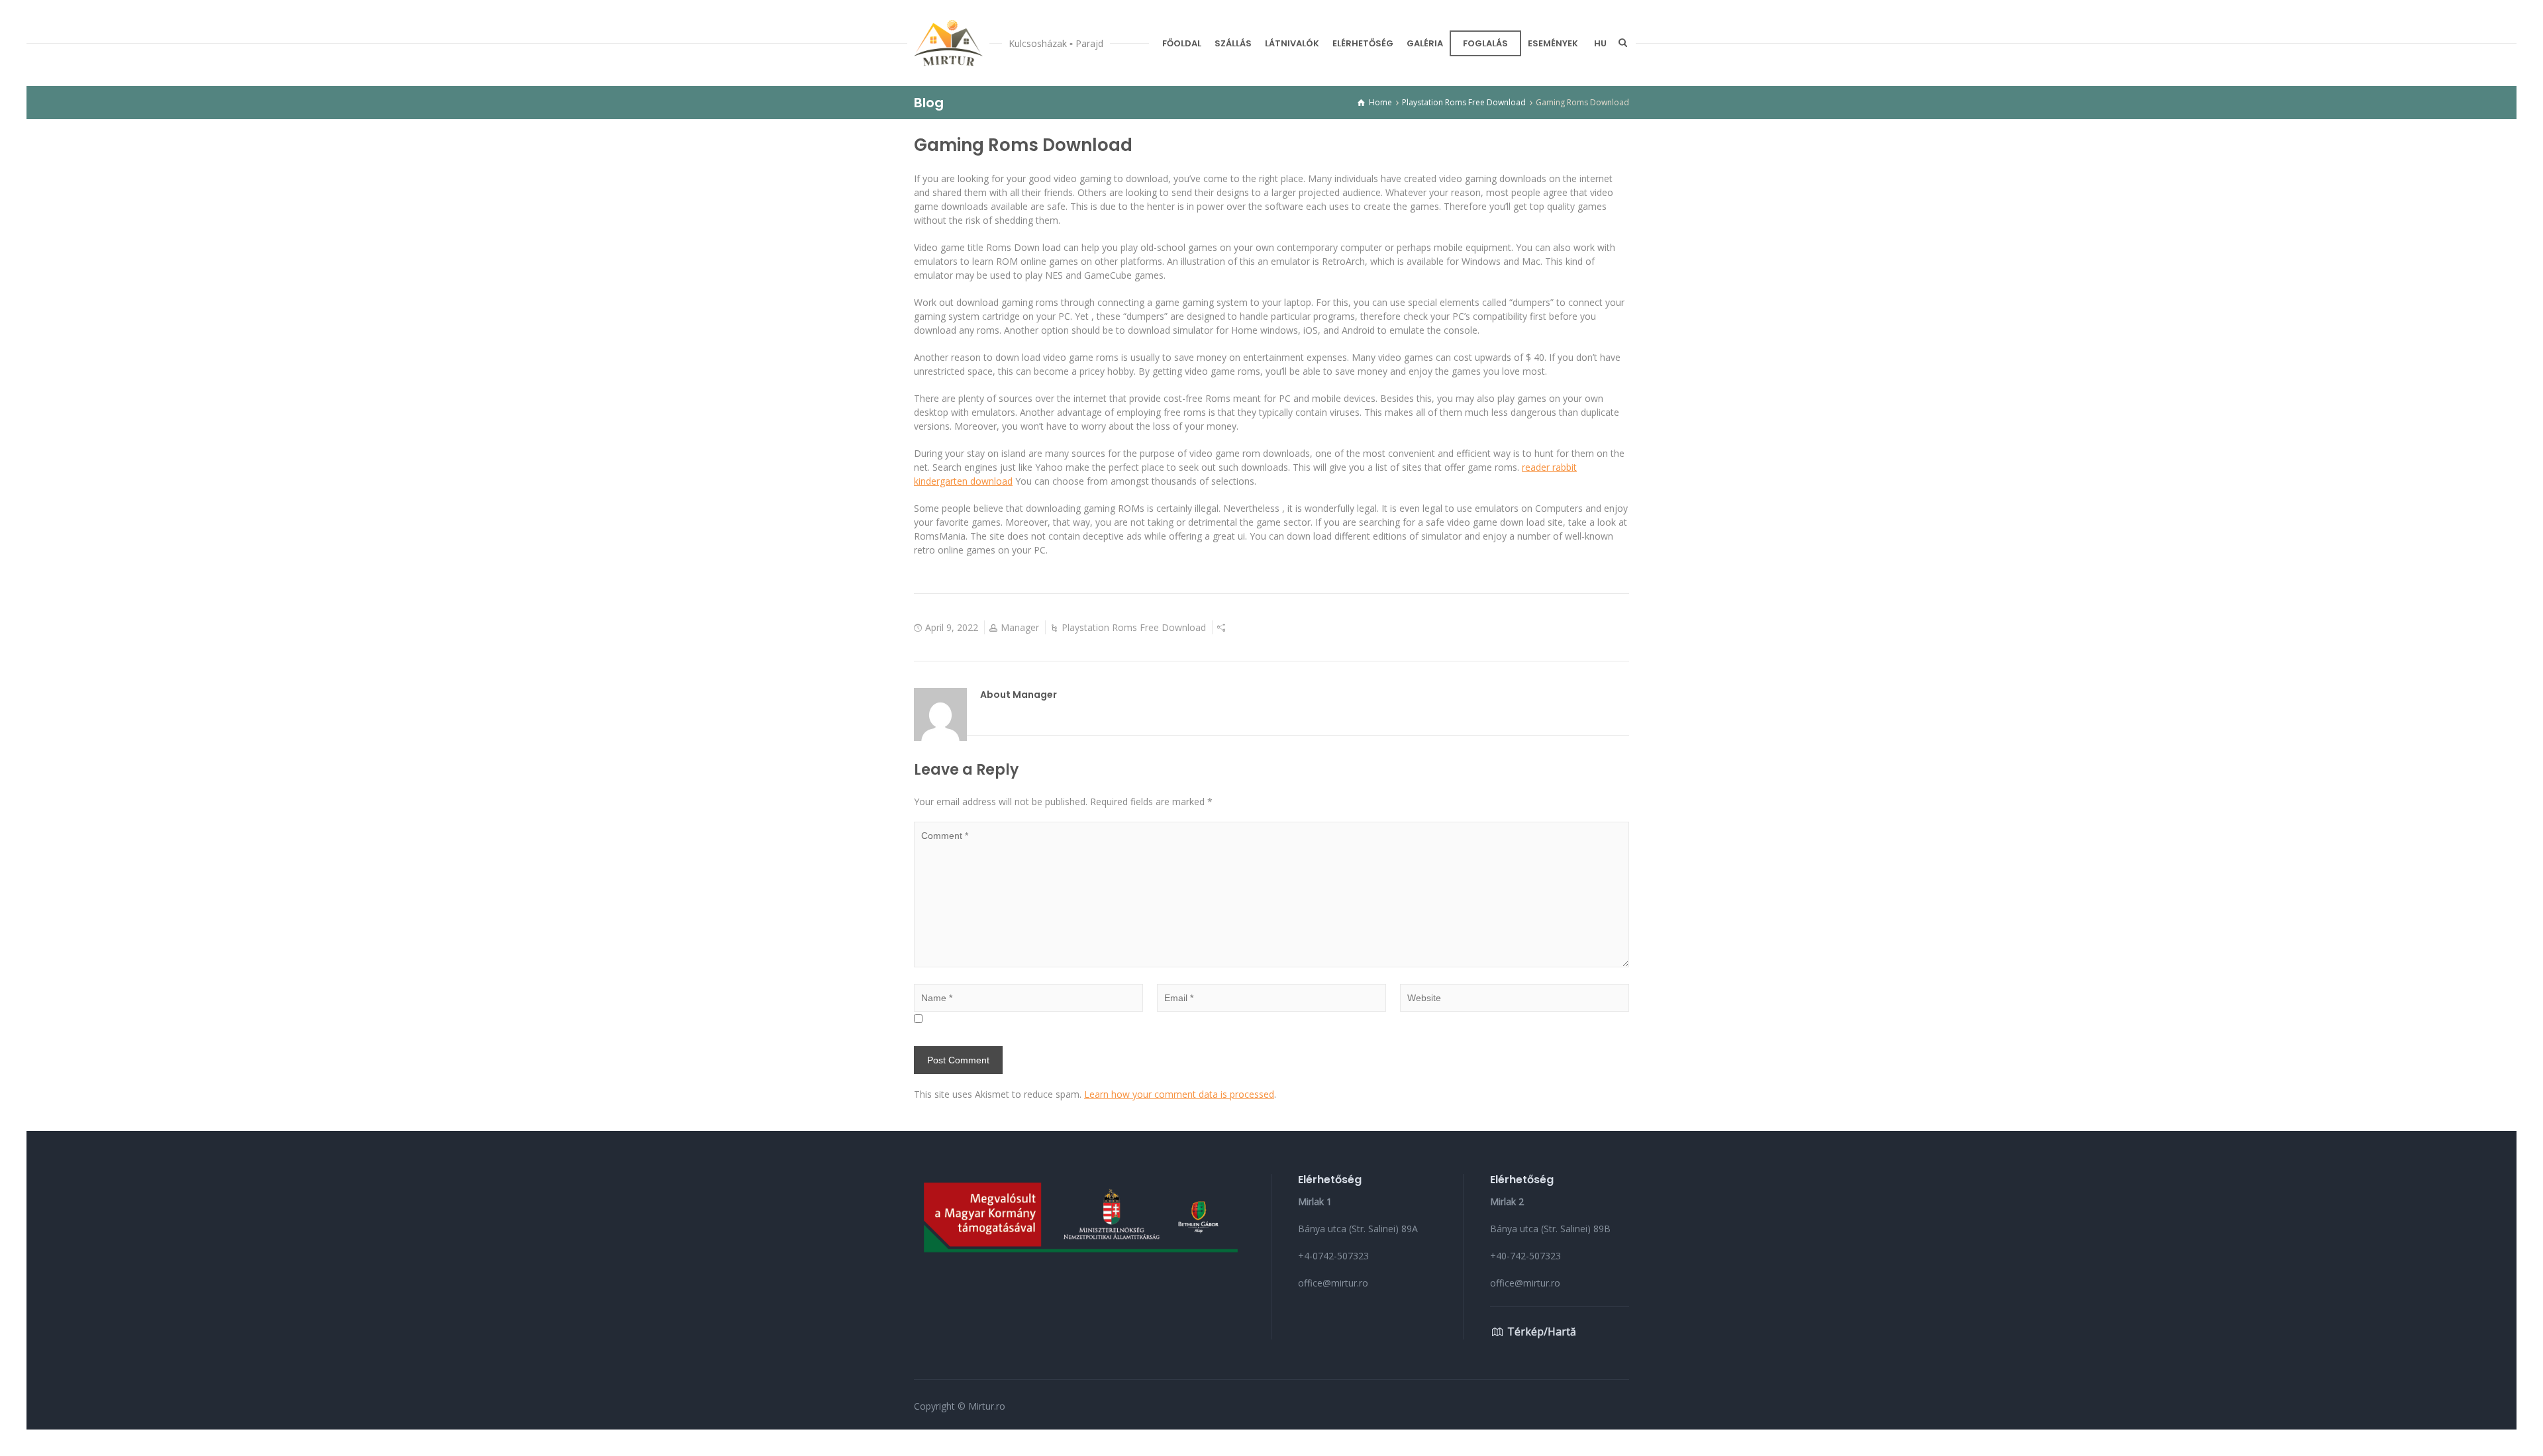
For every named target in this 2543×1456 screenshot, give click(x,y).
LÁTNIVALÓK (1292, 43)
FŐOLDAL (1182, 43)
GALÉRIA (1425, 43)
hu (1600, 43)
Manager (1020, 627)
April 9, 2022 (952, 627)
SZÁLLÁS (1233, 43)
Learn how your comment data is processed (1179, 1094)
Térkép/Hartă (1542, 1332)
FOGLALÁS (1485, 43)
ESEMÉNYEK (1553, 43)
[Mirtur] (948, 43)
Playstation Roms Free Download (1134, 627)
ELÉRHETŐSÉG (1363, 43)
